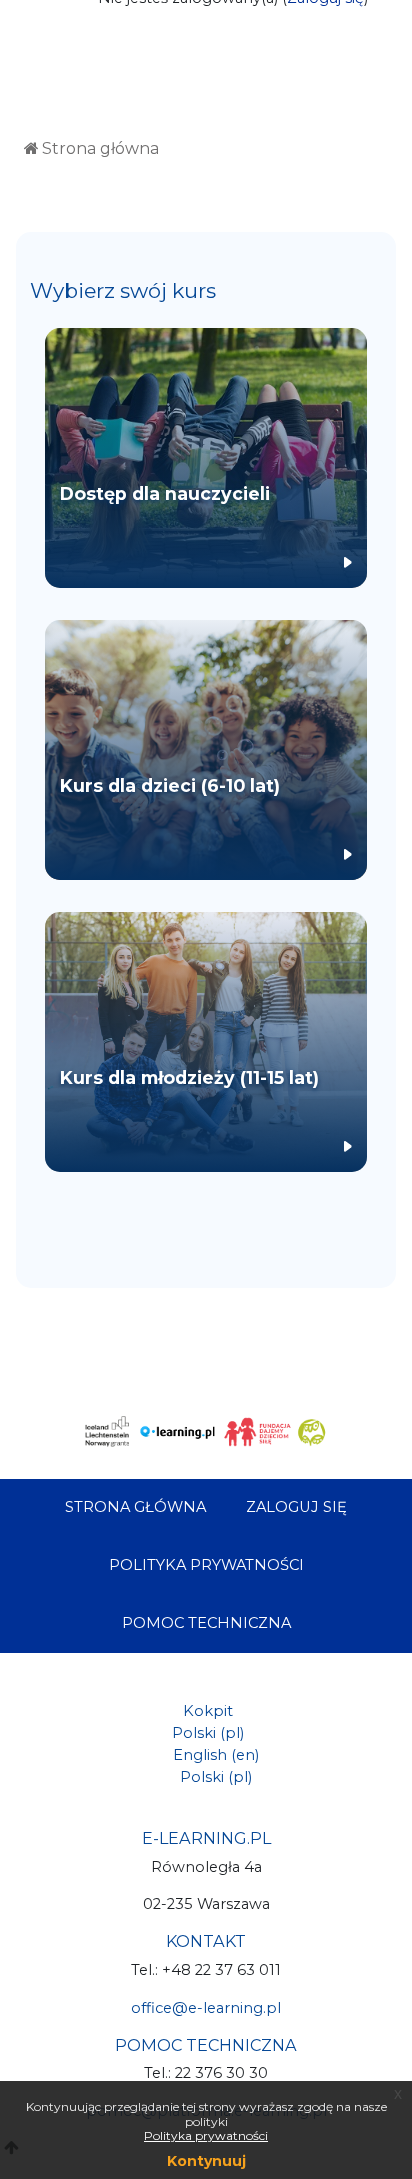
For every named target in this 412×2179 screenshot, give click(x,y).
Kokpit (208, 1711)
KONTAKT (206, 1941)
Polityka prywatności (206, 2135)
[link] (206, 458)
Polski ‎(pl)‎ (208, 1733)
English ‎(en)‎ (216, 1755)
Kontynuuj (206, 2161)
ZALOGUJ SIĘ (296, 1507)
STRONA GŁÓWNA (135, 1507)
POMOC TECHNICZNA (206, 1623)
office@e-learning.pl (206, 2008)
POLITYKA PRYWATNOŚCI (206, 1565)
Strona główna (100, 148)
